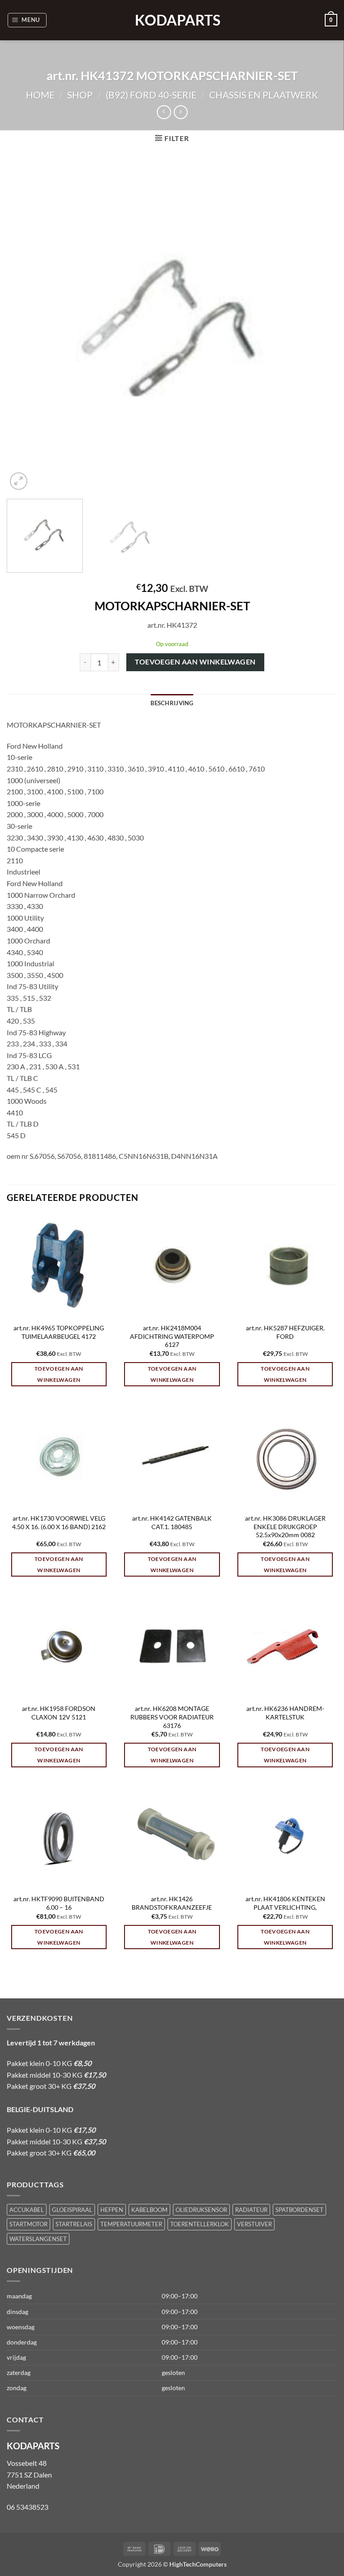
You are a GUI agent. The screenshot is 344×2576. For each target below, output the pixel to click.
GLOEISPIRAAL (72, 2210)
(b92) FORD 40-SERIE (151, 95)
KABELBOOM (149, 2210)
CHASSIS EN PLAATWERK (264, 95)
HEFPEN (112, 2210)
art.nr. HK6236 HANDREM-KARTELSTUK (285, 1713)
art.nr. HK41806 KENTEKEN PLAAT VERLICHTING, (285, 1903)
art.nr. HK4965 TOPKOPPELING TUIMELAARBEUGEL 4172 (59, 1332)
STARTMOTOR (28, 2224)
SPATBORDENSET (299, 2210)
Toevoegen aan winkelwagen (195, 662)
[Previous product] (181, 112)
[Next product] (164, 112)
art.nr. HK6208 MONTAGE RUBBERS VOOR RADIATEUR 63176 (172, 1717)
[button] (27, 20)
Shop (80, 95)
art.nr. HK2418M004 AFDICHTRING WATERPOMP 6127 (172, 1336)
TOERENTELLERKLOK (200, 2224)
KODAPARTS (172, 20)
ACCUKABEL (27, 2210)
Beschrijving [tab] (172, 703)
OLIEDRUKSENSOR (201, 2210)
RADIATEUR (251, 2210)
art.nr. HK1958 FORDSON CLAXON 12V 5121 (59, 1713)
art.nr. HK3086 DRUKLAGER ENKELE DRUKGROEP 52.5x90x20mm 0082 (285, 1526)
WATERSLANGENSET (38, 2239)
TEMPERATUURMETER (131, 2224)
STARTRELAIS (74, 2224)
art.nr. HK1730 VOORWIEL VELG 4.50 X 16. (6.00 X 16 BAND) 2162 (59, 1522)
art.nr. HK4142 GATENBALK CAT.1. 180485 (172, 1522)
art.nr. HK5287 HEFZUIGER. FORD (285, 1332)
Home (40, 95)
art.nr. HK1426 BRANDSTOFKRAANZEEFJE (172, 1903)
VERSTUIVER (254, 2224)
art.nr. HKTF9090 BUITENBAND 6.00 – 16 (59, 1903)
